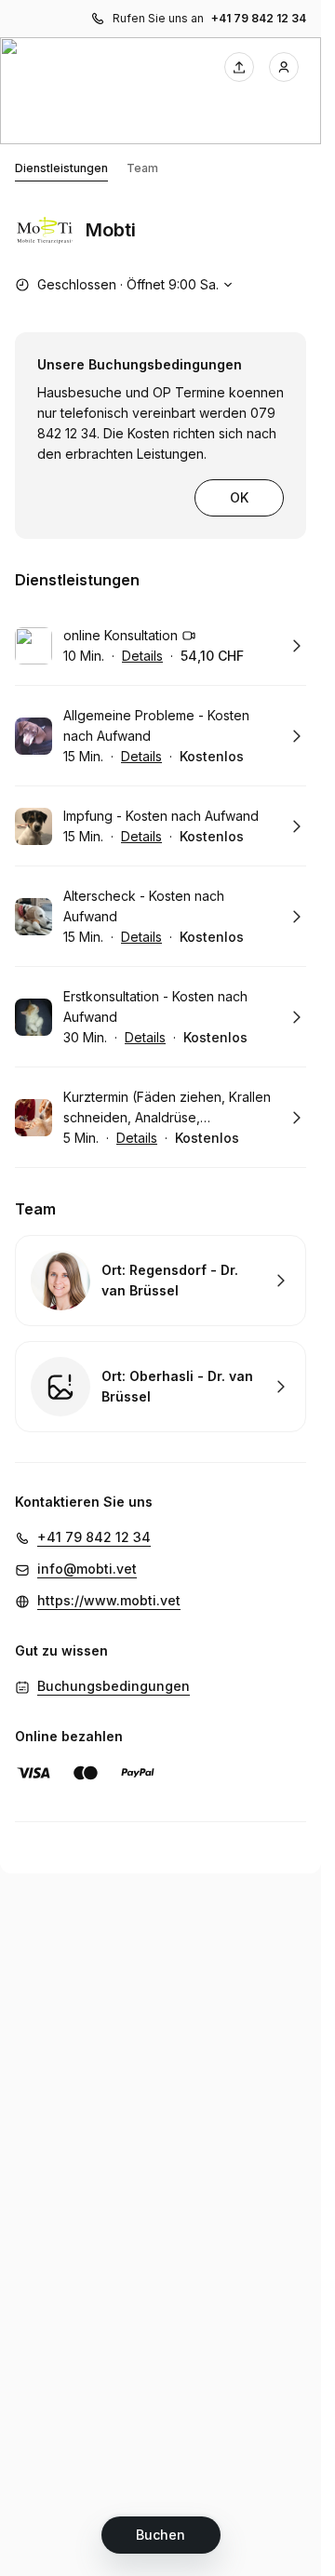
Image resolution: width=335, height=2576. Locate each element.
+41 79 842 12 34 (259, 18)
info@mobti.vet (87, 1569)
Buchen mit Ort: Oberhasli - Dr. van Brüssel (161, 1387)
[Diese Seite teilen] (239, 67)
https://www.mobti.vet (109, 1600)
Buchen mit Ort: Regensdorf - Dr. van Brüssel (161, 1281)
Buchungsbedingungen (114, 1686)
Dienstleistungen (61, 168)
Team (142, 168)
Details (142, 656)
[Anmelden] (284, 67)
